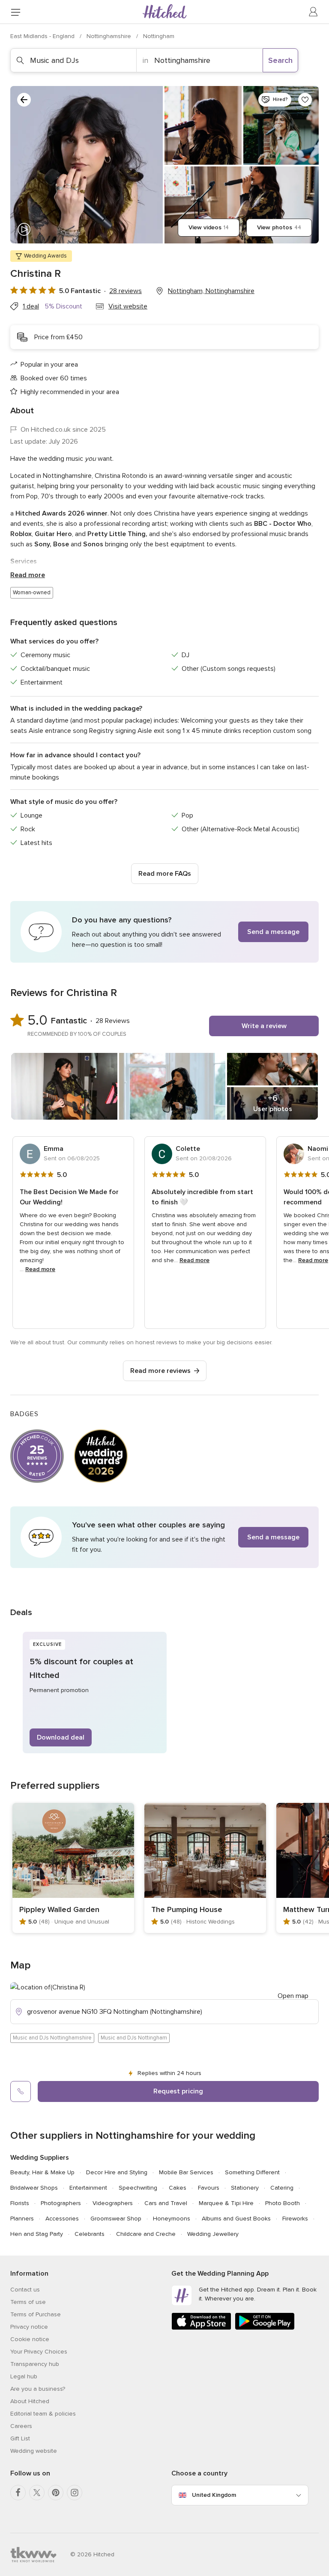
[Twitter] (37, 2493)
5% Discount (63, 306)
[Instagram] (75, 2493)
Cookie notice (30, 2339)
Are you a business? (38, 2389)
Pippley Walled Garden (59, 1909)
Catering (282, 2188)
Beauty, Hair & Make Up (42, 2172)
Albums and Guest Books (236, 2219)
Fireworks (295, 2219)
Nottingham (159, 36)
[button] (164, 932)
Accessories (62, 2219)
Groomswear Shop (116, 2219)
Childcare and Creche (146, 2234)
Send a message (273, 932)
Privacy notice (29, 2327)
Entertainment (88, 2188)
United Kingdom (214, 2495)
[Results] (24, 100)
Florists (20, 2203)
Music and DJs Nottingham (134, 2038)
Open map (293, 1996)
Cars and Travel (166, 2203)
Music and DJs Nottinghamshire (52, 2038)
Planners (22, 2219)
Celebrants (90, 2234)
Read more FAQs (165, 874)
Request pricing (178, 2091)
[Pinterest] (56, 2493)
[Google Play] (265, 2328)
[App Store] (201, 2328)
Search (280, 60)
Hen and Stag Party (37, 2234)
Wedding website (34, 2451)
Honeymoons (172, 2219)
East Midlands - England (43, 36)
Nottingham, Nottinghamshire (211, 291)
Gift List (20, 2438)
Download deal (61, 1737)
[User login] (314, 12)
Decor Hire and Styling (117, 2172)
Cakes (178, 2188)
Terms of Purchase (36, 2314)
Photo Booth (283, 2203)
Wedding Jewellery (213, 2234)
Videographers (113, 2203)
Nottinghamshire (110, 36)
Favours (209, 2188)
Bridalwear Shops (34, 2188)
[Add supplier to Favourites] (305, 100)
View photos (279, 227)
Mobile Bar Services (186, 2172)
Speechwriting (138, 2188)
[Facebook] (18, 2493)
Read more (28, 575)
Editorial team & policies (43, 2414)
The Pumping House (187, 1909)
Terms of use (28, 2302)
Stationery (245, 2188)
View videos (209, 227)
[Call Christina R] (21, 2091)
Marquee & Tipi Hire (226, 2203)
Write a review (264, 1026)
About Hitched (30, 2401)
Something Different (252, 2172)
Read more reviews (160, 1371)
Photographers (61, 2203)
